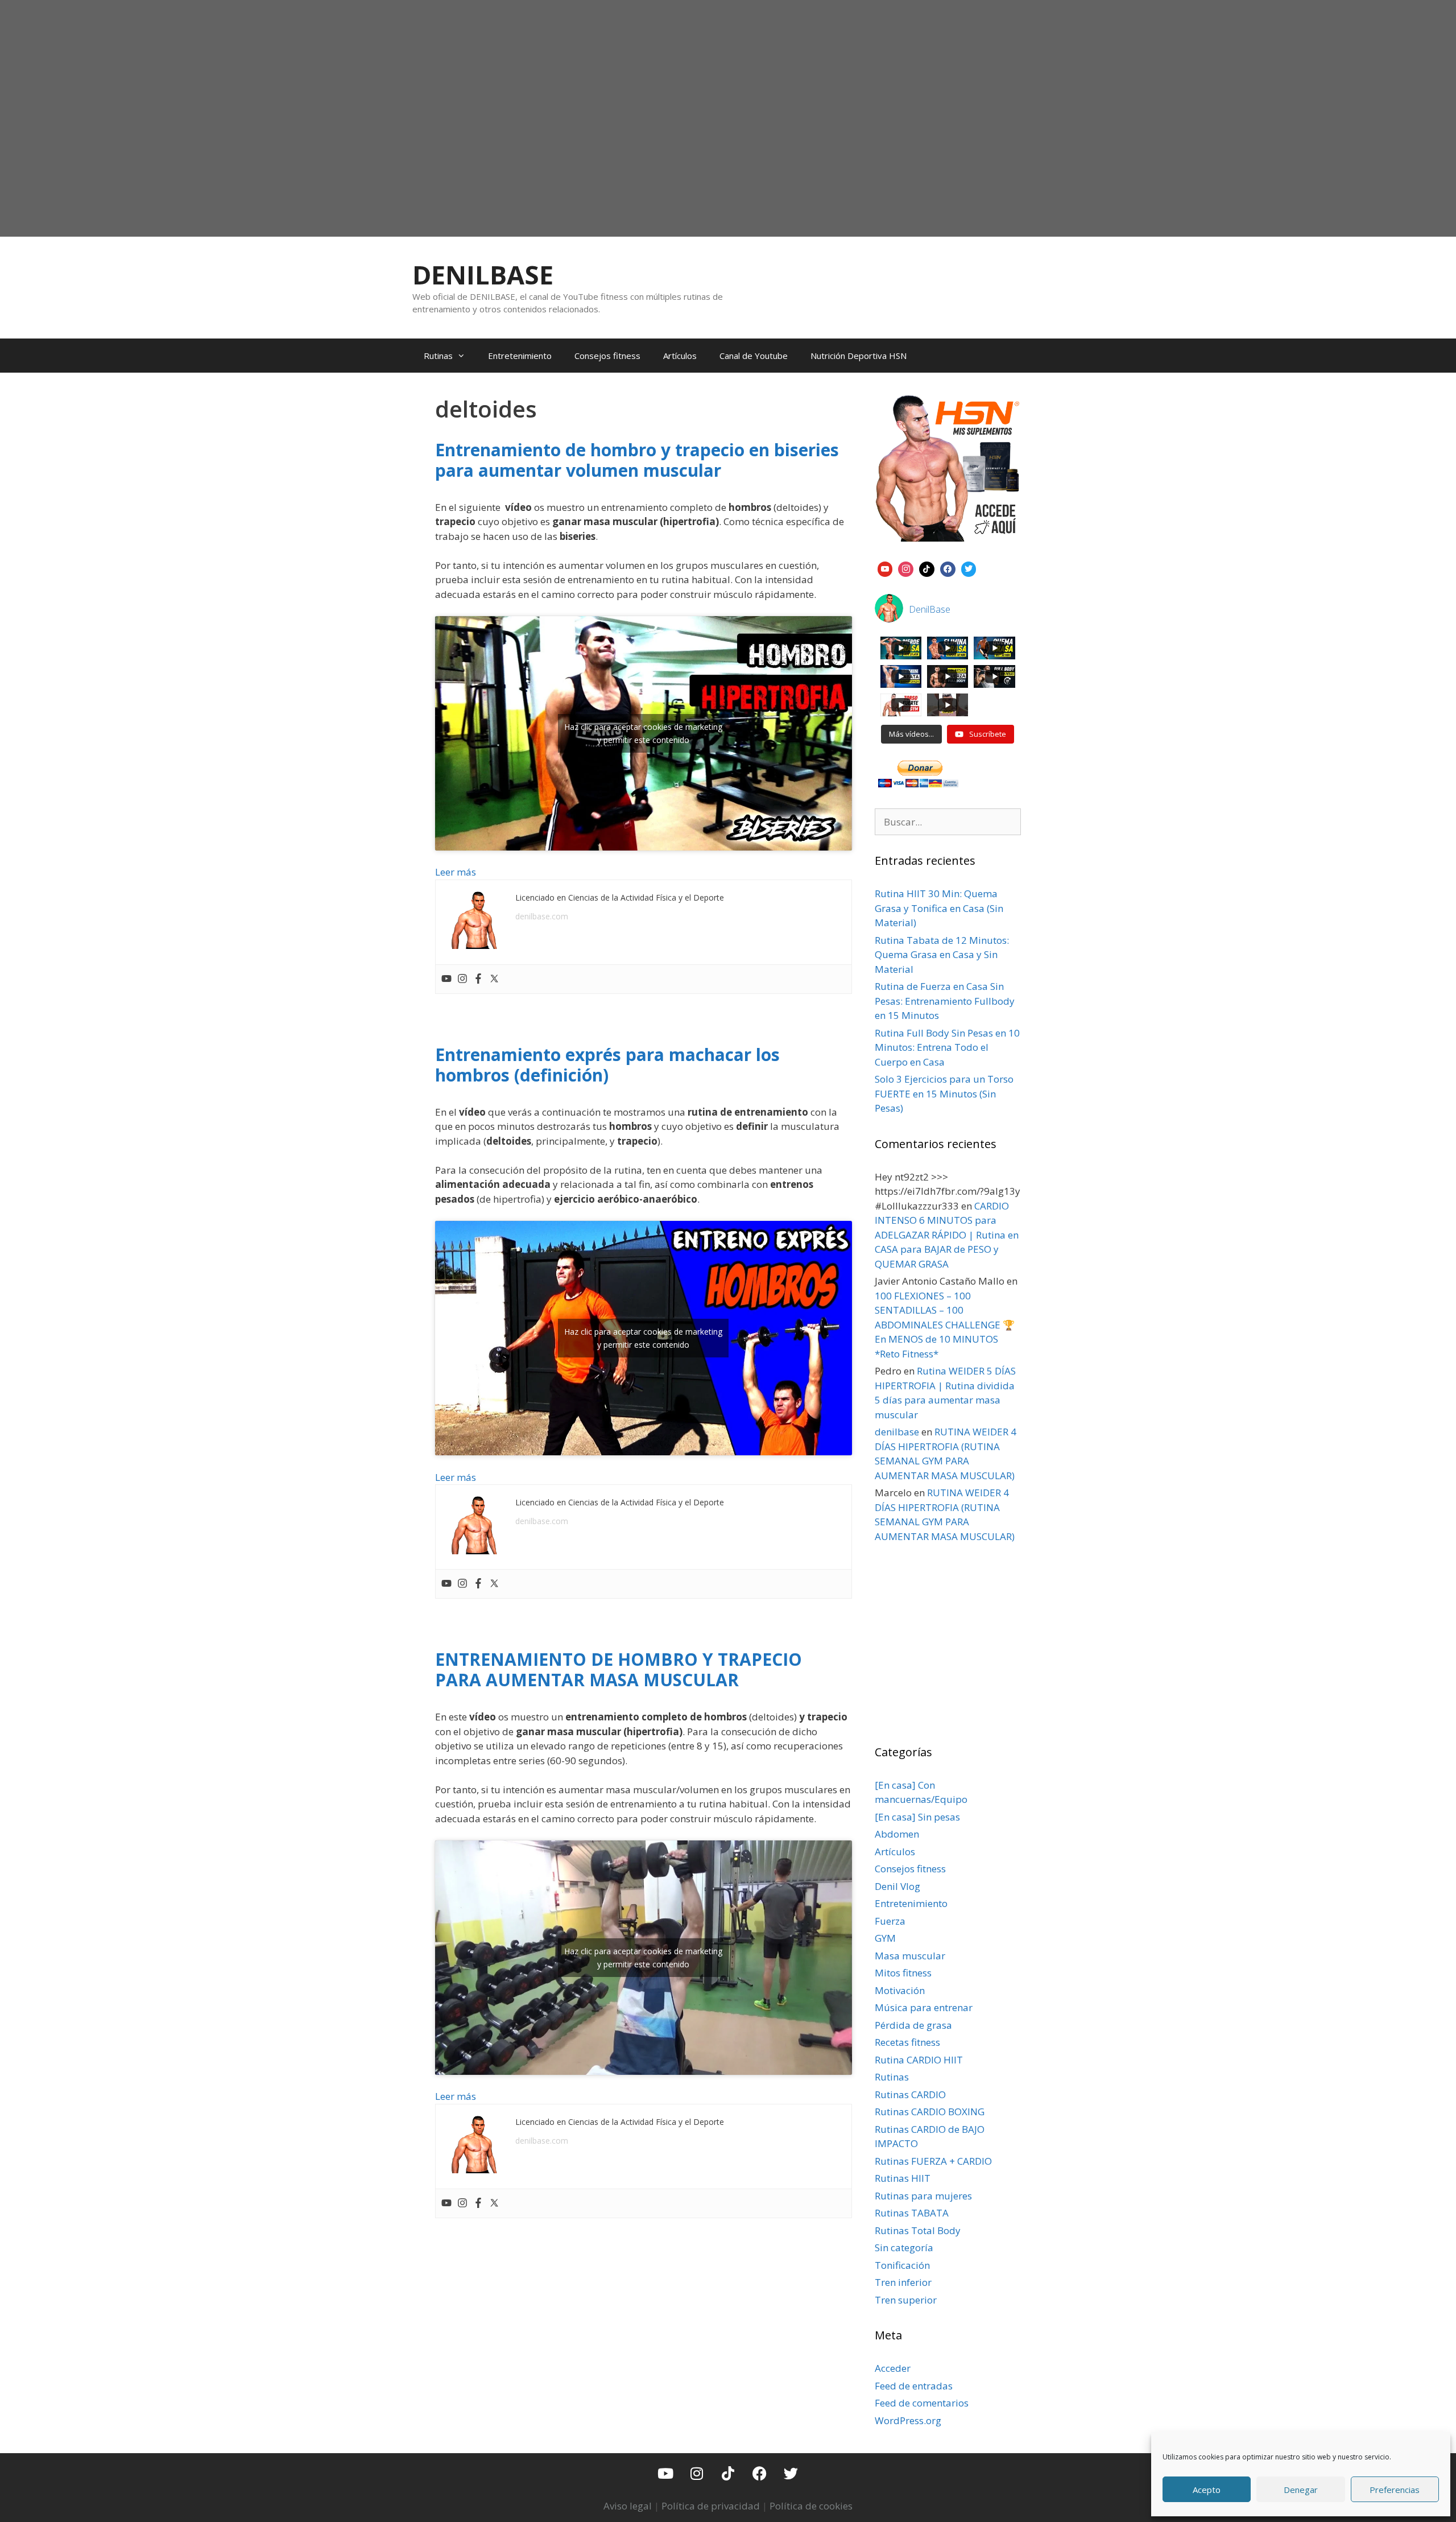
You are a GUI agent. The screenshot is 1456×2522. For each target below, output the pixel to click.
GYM (885, 1938)
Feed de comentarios (922, 2403)
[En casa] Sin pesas (917, 1817)
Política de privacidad (711, 2506)
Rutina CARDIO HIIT (919, 2060)
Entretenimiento (520, 356)
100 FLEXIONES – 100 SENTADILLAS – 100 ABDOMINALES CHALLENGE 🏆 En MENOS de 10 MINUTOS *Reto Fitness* (945, 1325)
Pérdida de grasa (913, 2025)
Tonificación (902, 2265)
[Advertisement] (728, 146)
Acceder (893, 2368)
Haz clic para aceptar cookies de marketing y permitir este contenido (643, 733)
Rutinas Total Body (918, 2230)
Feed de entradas (914, 2386)
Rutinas (438, 356)
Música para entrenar (924, 2007)
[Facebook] (478, 979)
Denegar (1301, 2490)
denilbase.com (542, 916)
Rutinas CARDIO (910, 2094)
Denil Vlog (897, 1886)
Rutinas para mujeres (923, 2196)
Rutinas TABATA (912, 2213)
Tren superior (906, 2300)
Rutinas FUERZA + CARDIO (933, 2161)
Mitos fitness (903, 1973)
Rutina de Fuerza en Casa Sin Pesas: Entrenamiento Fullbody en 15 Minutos (945, 1001)
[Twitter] (494, 979)
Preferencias (1395, 2490)
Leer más (456, 872)
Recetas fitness (907, 2042)
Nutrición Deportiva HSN (859, 356)
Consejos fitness (607, 356)
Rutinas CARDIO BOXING (930, 2112)
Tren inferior (903, 2282)
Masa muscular (910, 1956)
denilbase (897, 1432)
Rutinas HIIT (903, 2178)
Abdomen (897, 1834)
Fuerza (890, 1921)
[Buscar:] (948, 822)
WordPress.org (908, 2420)
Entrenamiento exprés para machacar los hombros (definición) (607, 1065)
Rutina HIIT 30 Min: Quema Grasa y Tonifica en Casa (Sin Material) (939, 908)
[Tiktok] (728, 2473)
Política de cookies (811, 2506)
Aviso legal (628, 2506)
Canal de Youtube (754, 356)
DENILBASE (483, 275)
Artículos (680, 356)
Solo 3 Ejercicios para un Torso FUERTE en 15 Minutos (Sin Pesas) (944, 1093)
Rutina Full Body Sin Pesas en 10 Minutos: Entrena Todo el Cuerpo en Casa (947, 1047)
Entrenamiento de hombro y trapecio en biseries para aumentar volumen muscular (637, 460)
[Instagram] (462, 979)
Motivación (900, 1990)
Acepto (1207, 2490)
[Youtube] (446, 979)
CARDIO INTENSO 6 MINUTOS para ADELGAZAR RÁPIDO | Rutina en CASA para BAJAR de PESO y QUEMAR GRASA (947, 1235)
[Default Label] (885, 568)
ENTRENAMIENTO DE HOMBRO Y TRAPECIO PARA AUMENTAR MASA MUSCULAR (619, 1669)
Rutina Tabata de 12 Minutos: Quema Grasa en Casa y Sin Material (942, 955)
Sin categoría (904, 2247)
